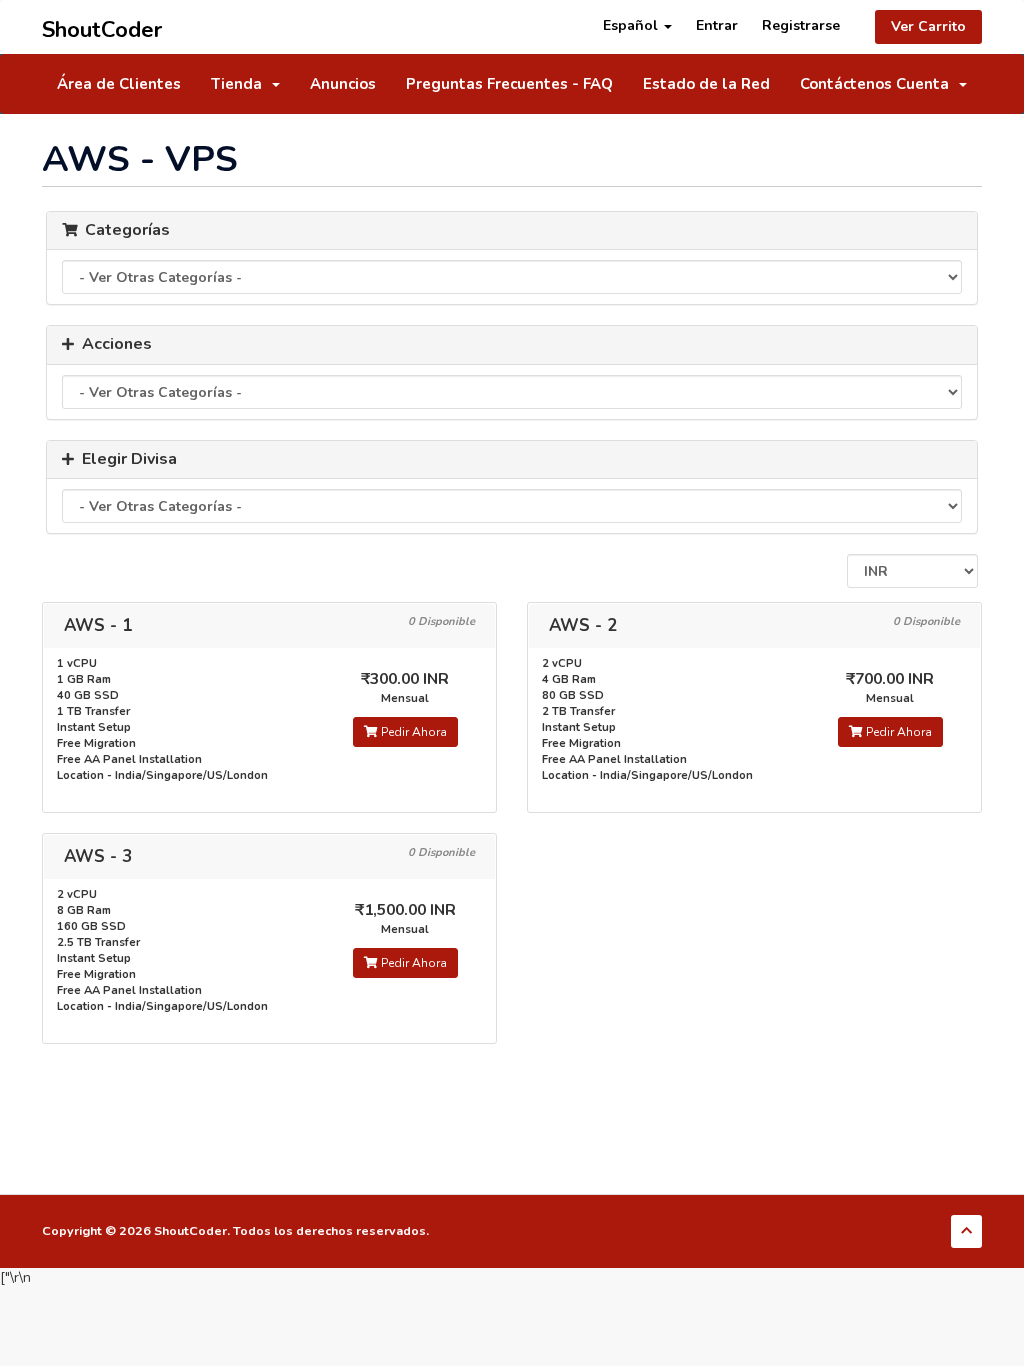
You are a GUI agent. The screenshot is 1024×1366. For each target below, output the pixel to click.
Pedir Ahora (412, 732)
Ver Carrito (928, 26)
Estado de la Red (706, 84)
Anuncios (343, 84)
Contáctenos (846, 84)
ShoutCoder (102, 26)
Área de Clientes (119, 84)
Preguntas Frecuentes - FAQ (509, 84)
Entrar (717, 25)
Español (632, 25)
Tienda (240, 84)
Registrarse (801, 25)
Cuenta (926, 84)
